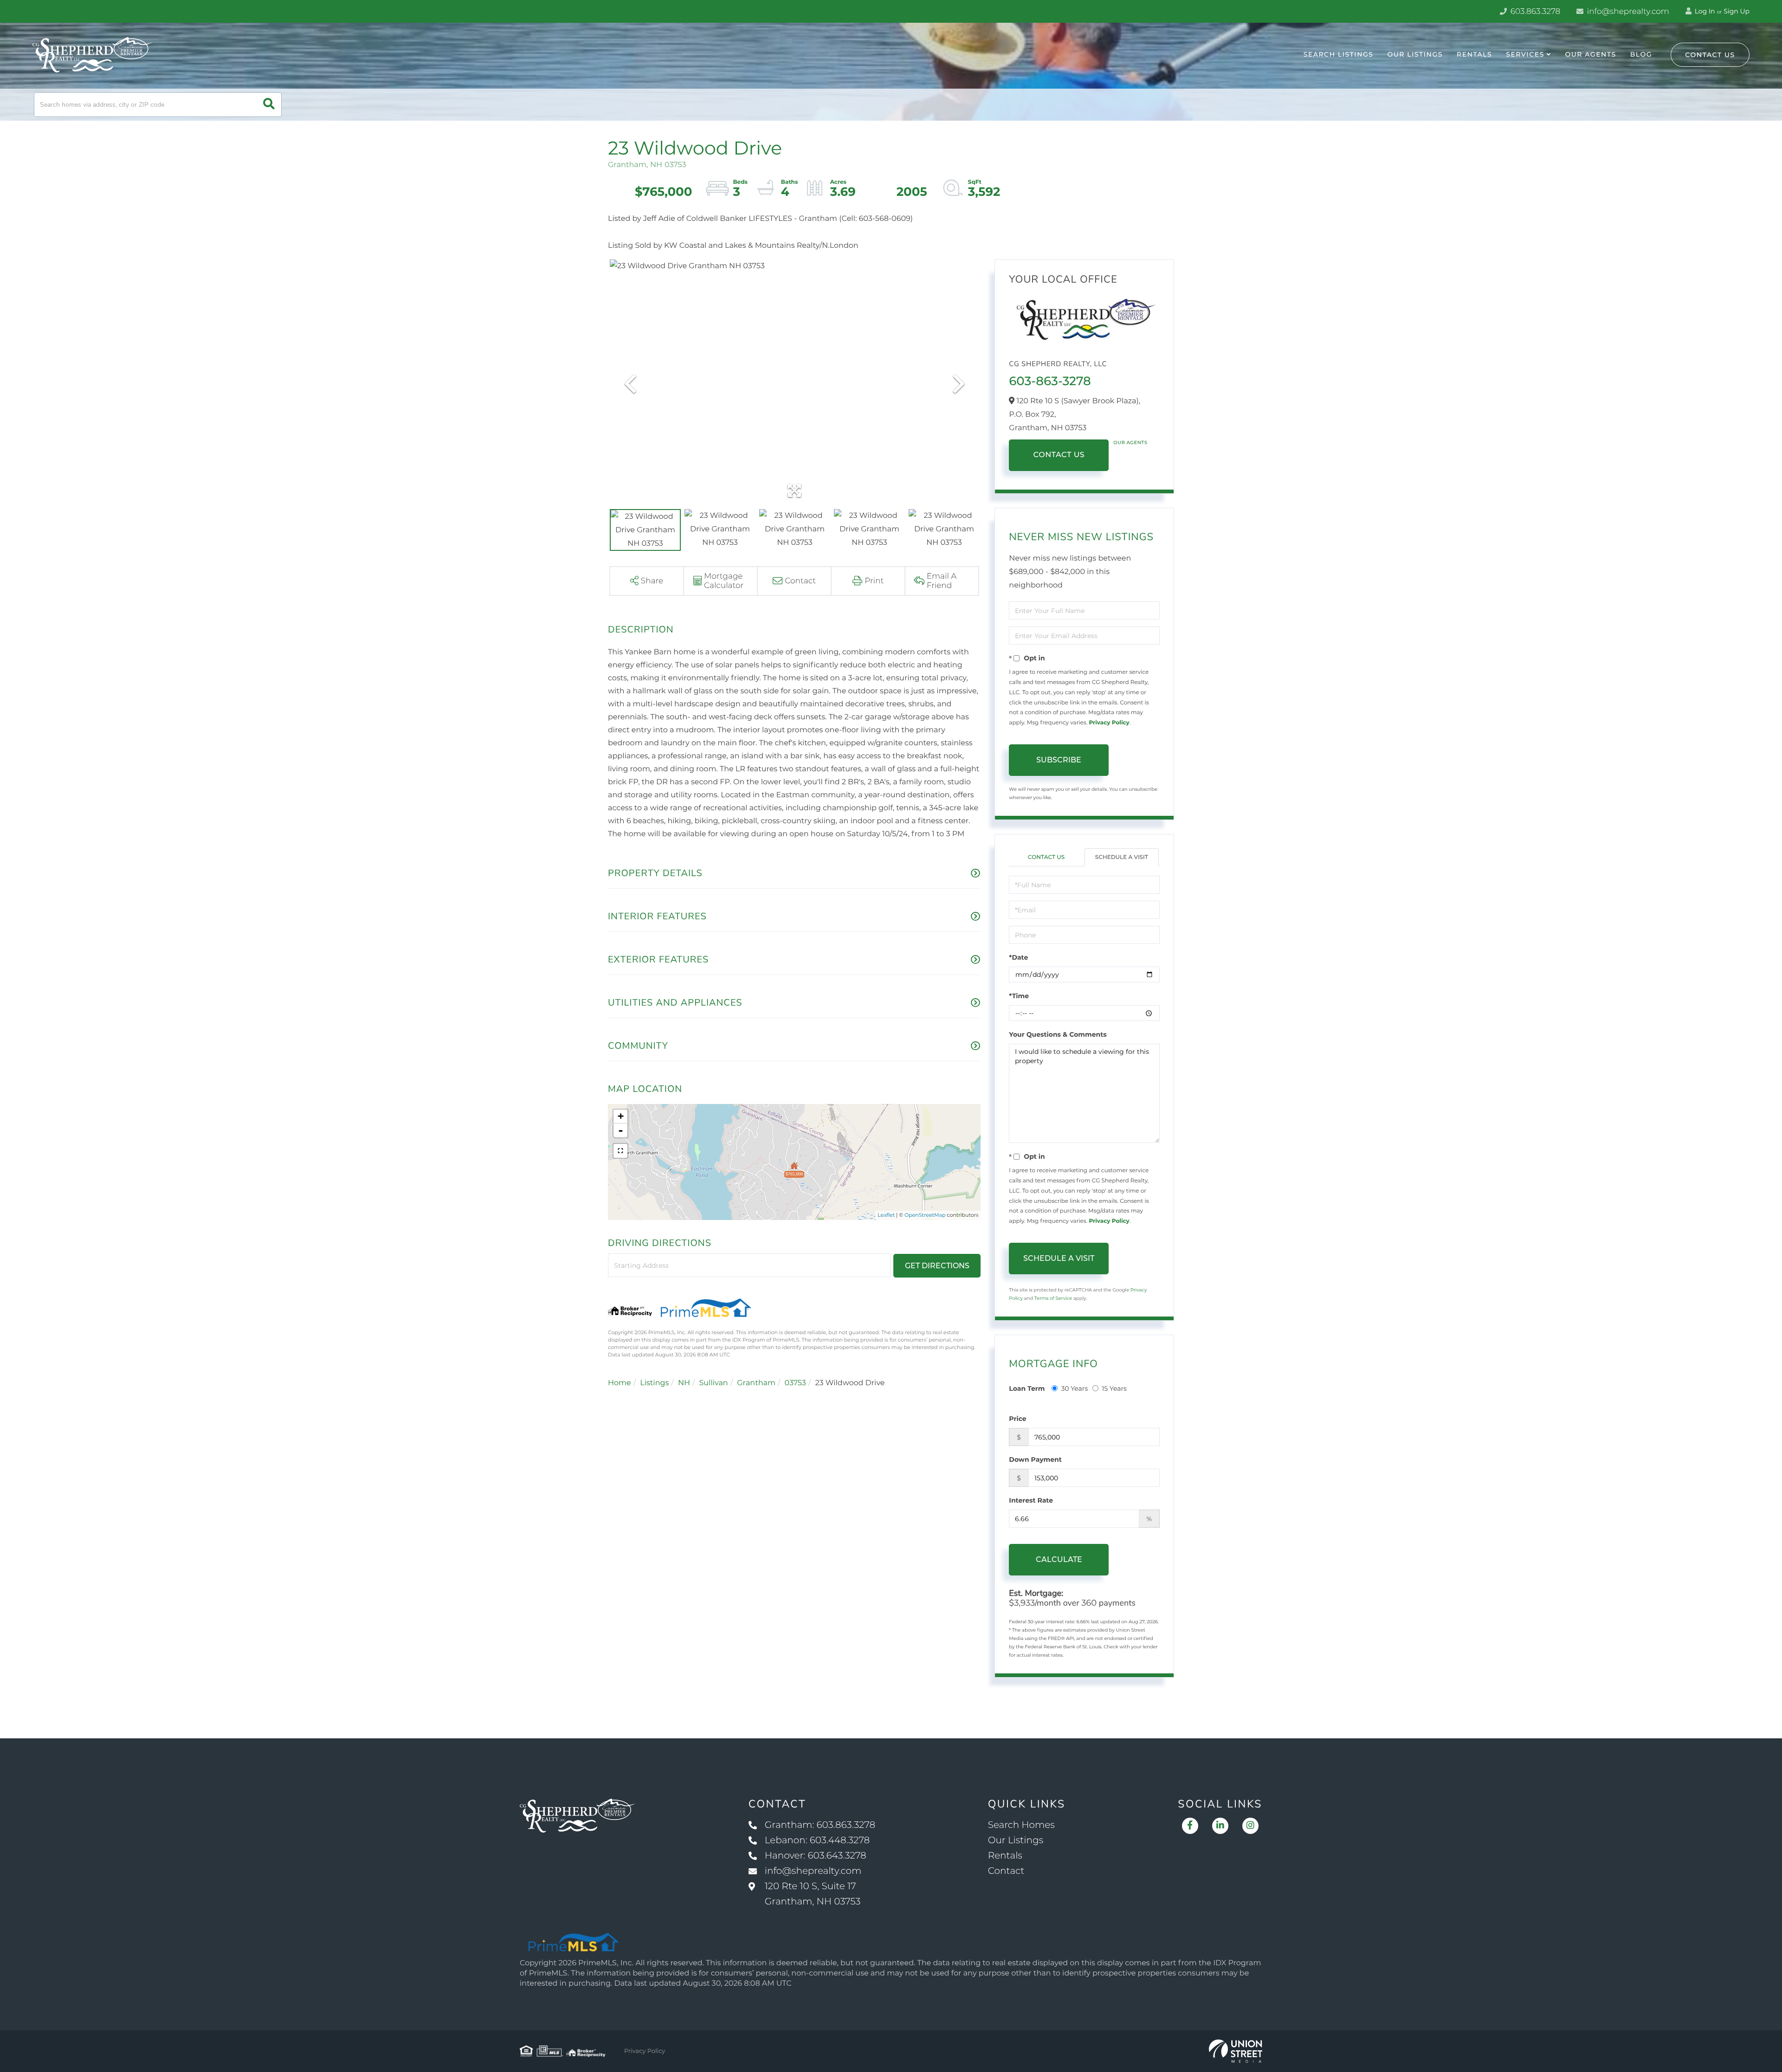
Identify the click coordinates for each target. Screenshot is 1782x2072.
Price (1017, 1419)
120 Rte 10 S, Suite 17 (813, 1894)
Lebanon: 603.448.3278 (817, 1840)
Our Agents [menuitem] (1590, 54)
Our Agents (1130, 442)
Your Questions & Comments (1058, 1034)
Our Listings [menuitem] (1415, 54)
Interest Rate (1031, 1500)
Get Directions (937, 1266)
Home (620, 1383)
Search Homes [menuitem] (1021, 1825)
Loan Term (1027, 1388)
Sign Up (1737, 11)
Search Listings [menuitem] (1339, 54)
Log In (1704, 11)
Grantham (756, 1383)
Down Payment (1035, 1459)
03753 (795, 1383)
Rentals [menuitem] (1474, 54)
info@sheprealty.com (1627, 12)
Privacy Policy (1109, 723)
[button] (269, 105)
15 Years (1114, 1388)
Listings (654, 1383)
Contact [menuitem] (1006, 1871)
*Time (1019, 996)
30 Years (1074, 1388)
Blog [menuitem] (1641, 54)
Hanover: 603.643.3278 (816, 1856)
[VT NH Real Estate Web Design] (1236, 2051)
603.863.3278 (1534, 12)
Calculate (1059, 1559)
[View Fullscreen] (620, 1151)
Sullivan (713, 1383)
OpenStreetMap (925, 1215)
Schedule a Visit (1122, 857)
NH (684, 1383)
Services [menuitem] (1525, 54)
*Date (1018, 957)
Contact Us (1710, 55)
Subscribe (1059, 760)
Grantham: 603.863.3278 (820, 1825)
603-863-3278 (1050, 381)
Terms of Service (1053, 1298)
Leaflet (886, 1215)
